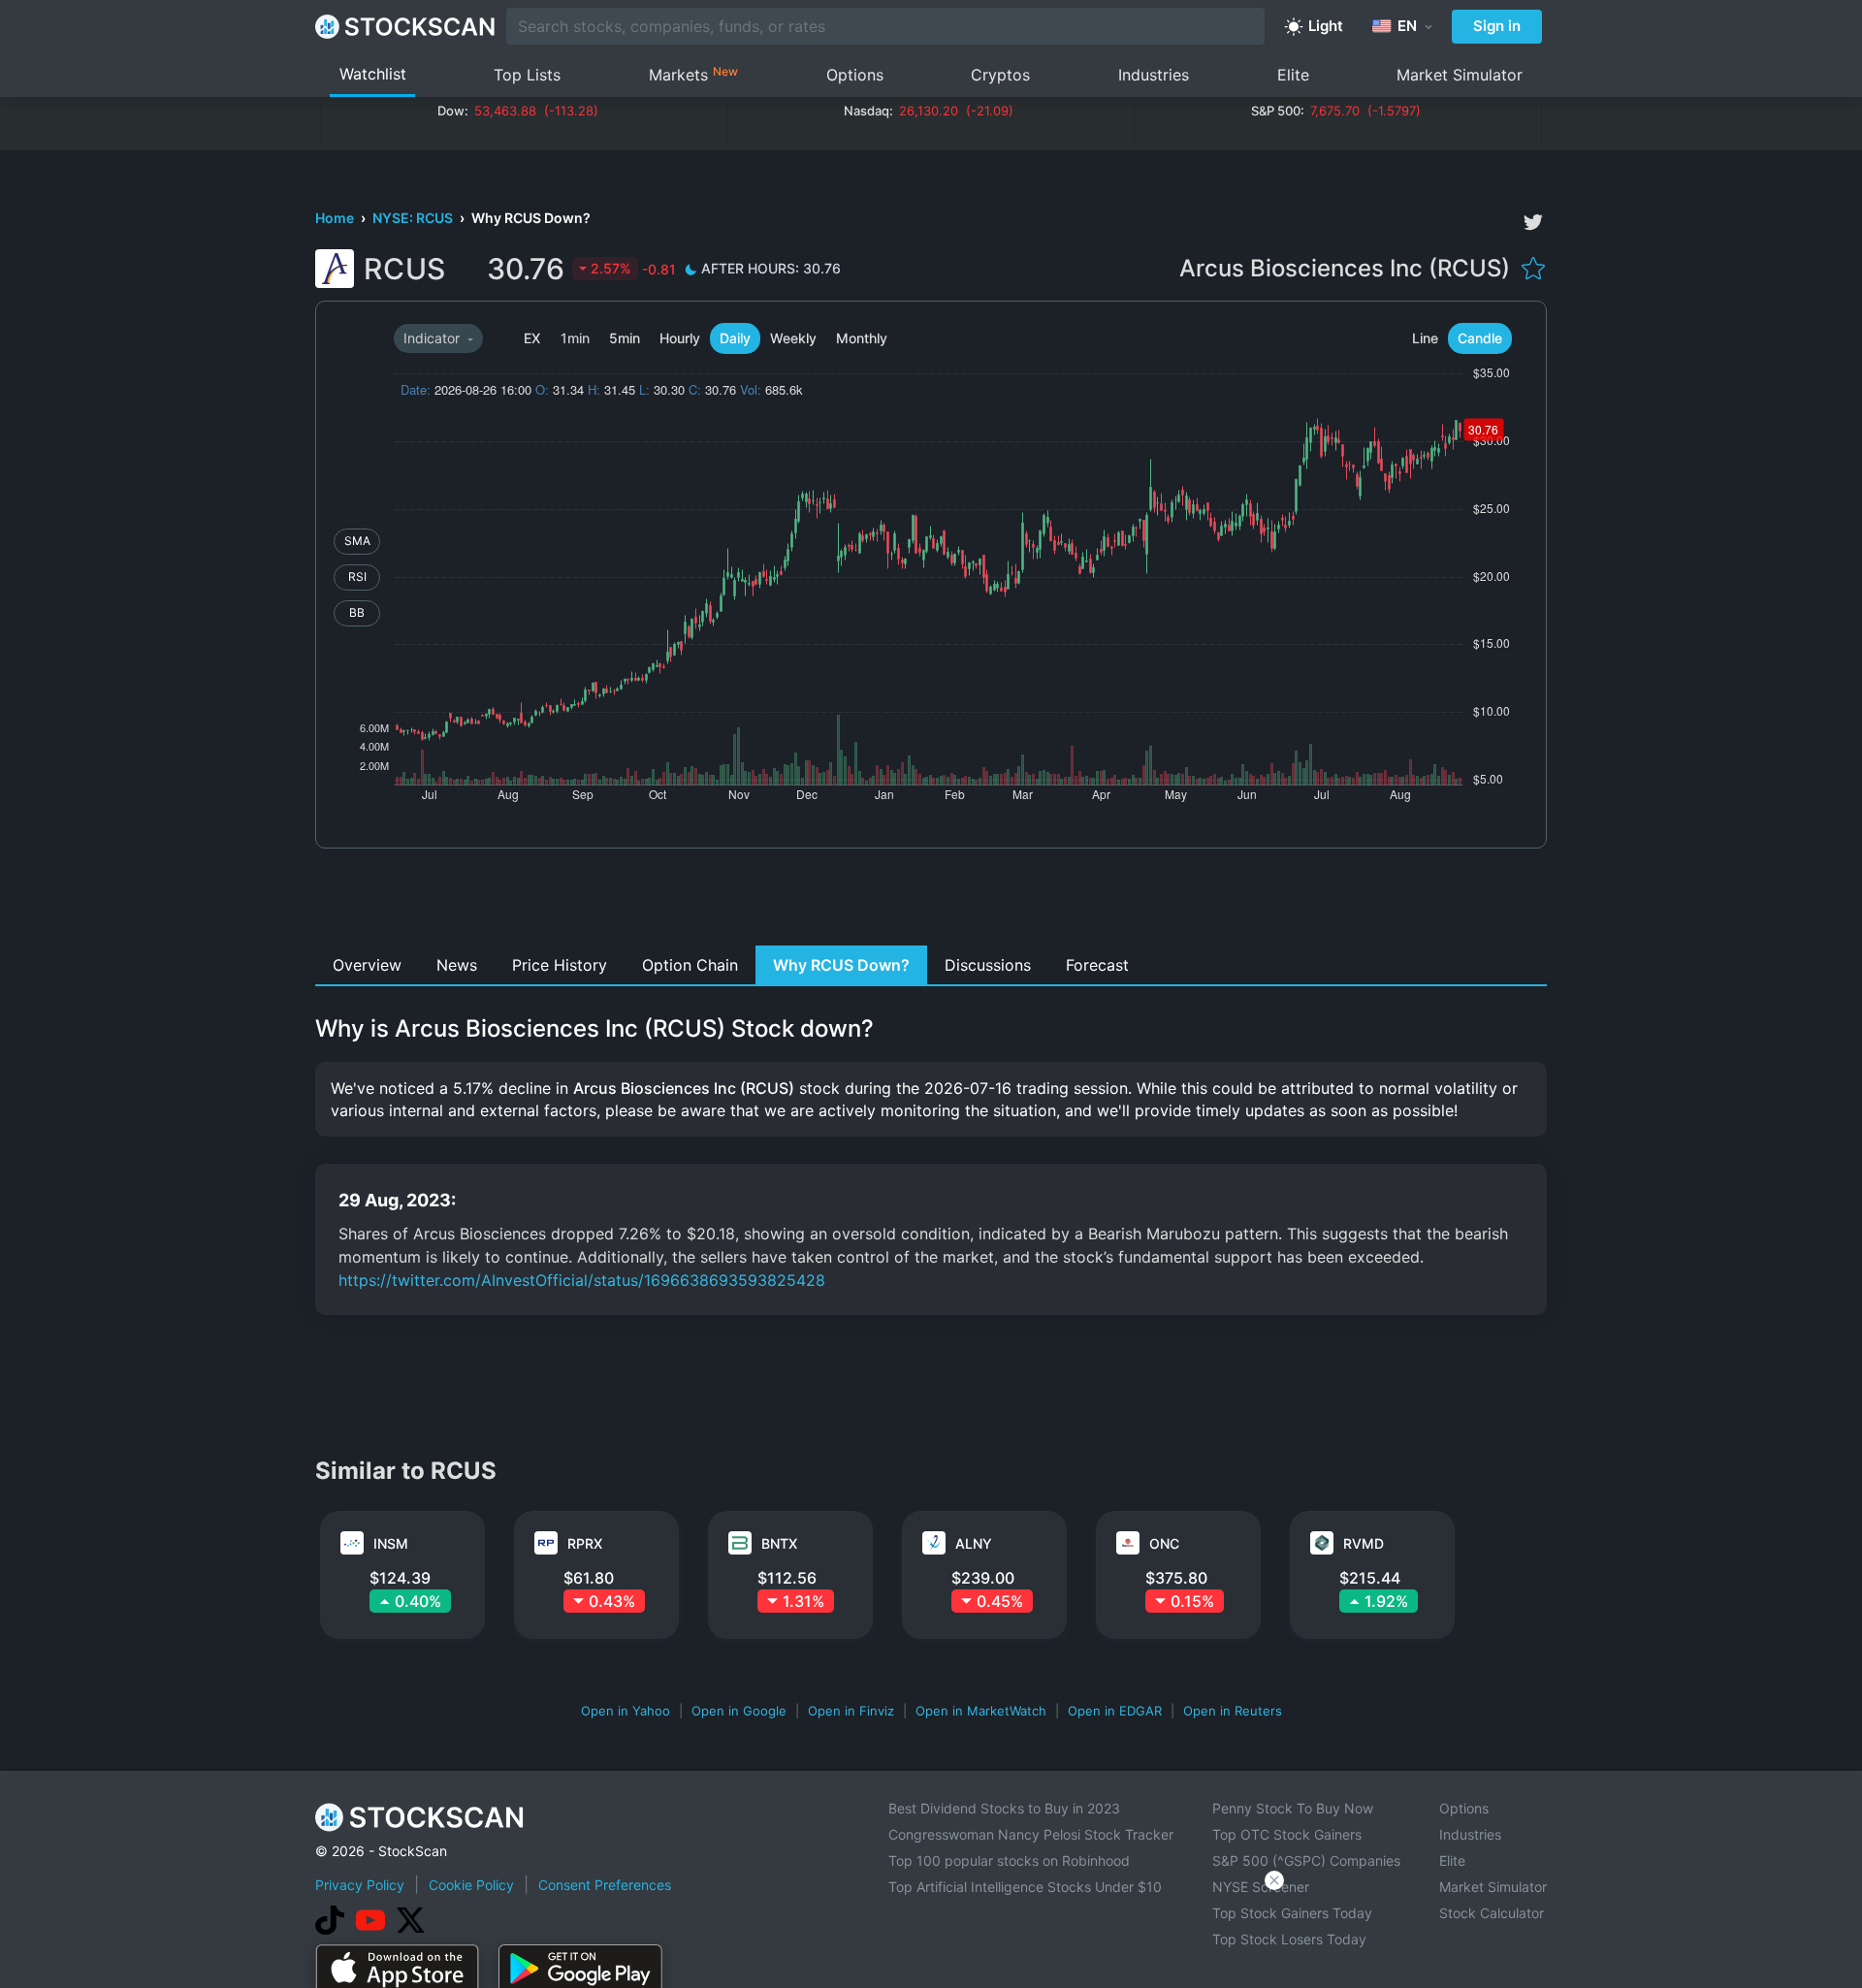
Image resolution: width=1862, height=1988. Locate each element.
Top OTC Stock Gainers (1287, 1834)
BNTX (779, 1543)
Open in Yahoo (626, 1711)
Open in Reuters (1233, 1711)
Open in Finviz (851, 1711)
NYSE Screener (1261, 1887)
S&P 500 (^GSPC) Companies (1306, 1860)
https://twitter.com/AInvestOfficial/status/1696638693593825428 (582, 1280)
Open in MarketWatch (981, 1711)
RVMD (1364, 1543)
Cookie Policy (471, 1885)
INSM (391, 1543)
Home (336, 218)
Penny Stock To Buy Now (1293, 1808)
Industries (1154, 75)
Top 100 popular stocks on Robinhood (1009, 1860)
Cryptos (1000, 75)
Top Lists (527, 75)
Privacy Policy (360, 1885)
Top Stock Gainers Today (1292, 1913)
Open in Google (739, 1711)
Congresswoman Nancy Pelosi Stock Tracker (1031, 1834)
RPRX (585, 1543)
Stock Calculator (1492, 1913)
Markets (693, 74)
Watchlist (373, 74)
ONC (1164, 1543)
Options (855, 75)
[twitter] (1533, 222)
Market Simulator (1460, 75)
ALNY (974, 1543)
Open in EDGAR (1115, 1711)
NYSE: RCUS (414, 218)
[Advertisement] (931, 902)
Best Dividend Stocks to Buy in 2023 (1004, 1808)
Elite (1293, 75)
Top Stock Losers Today (1289, 1939)
